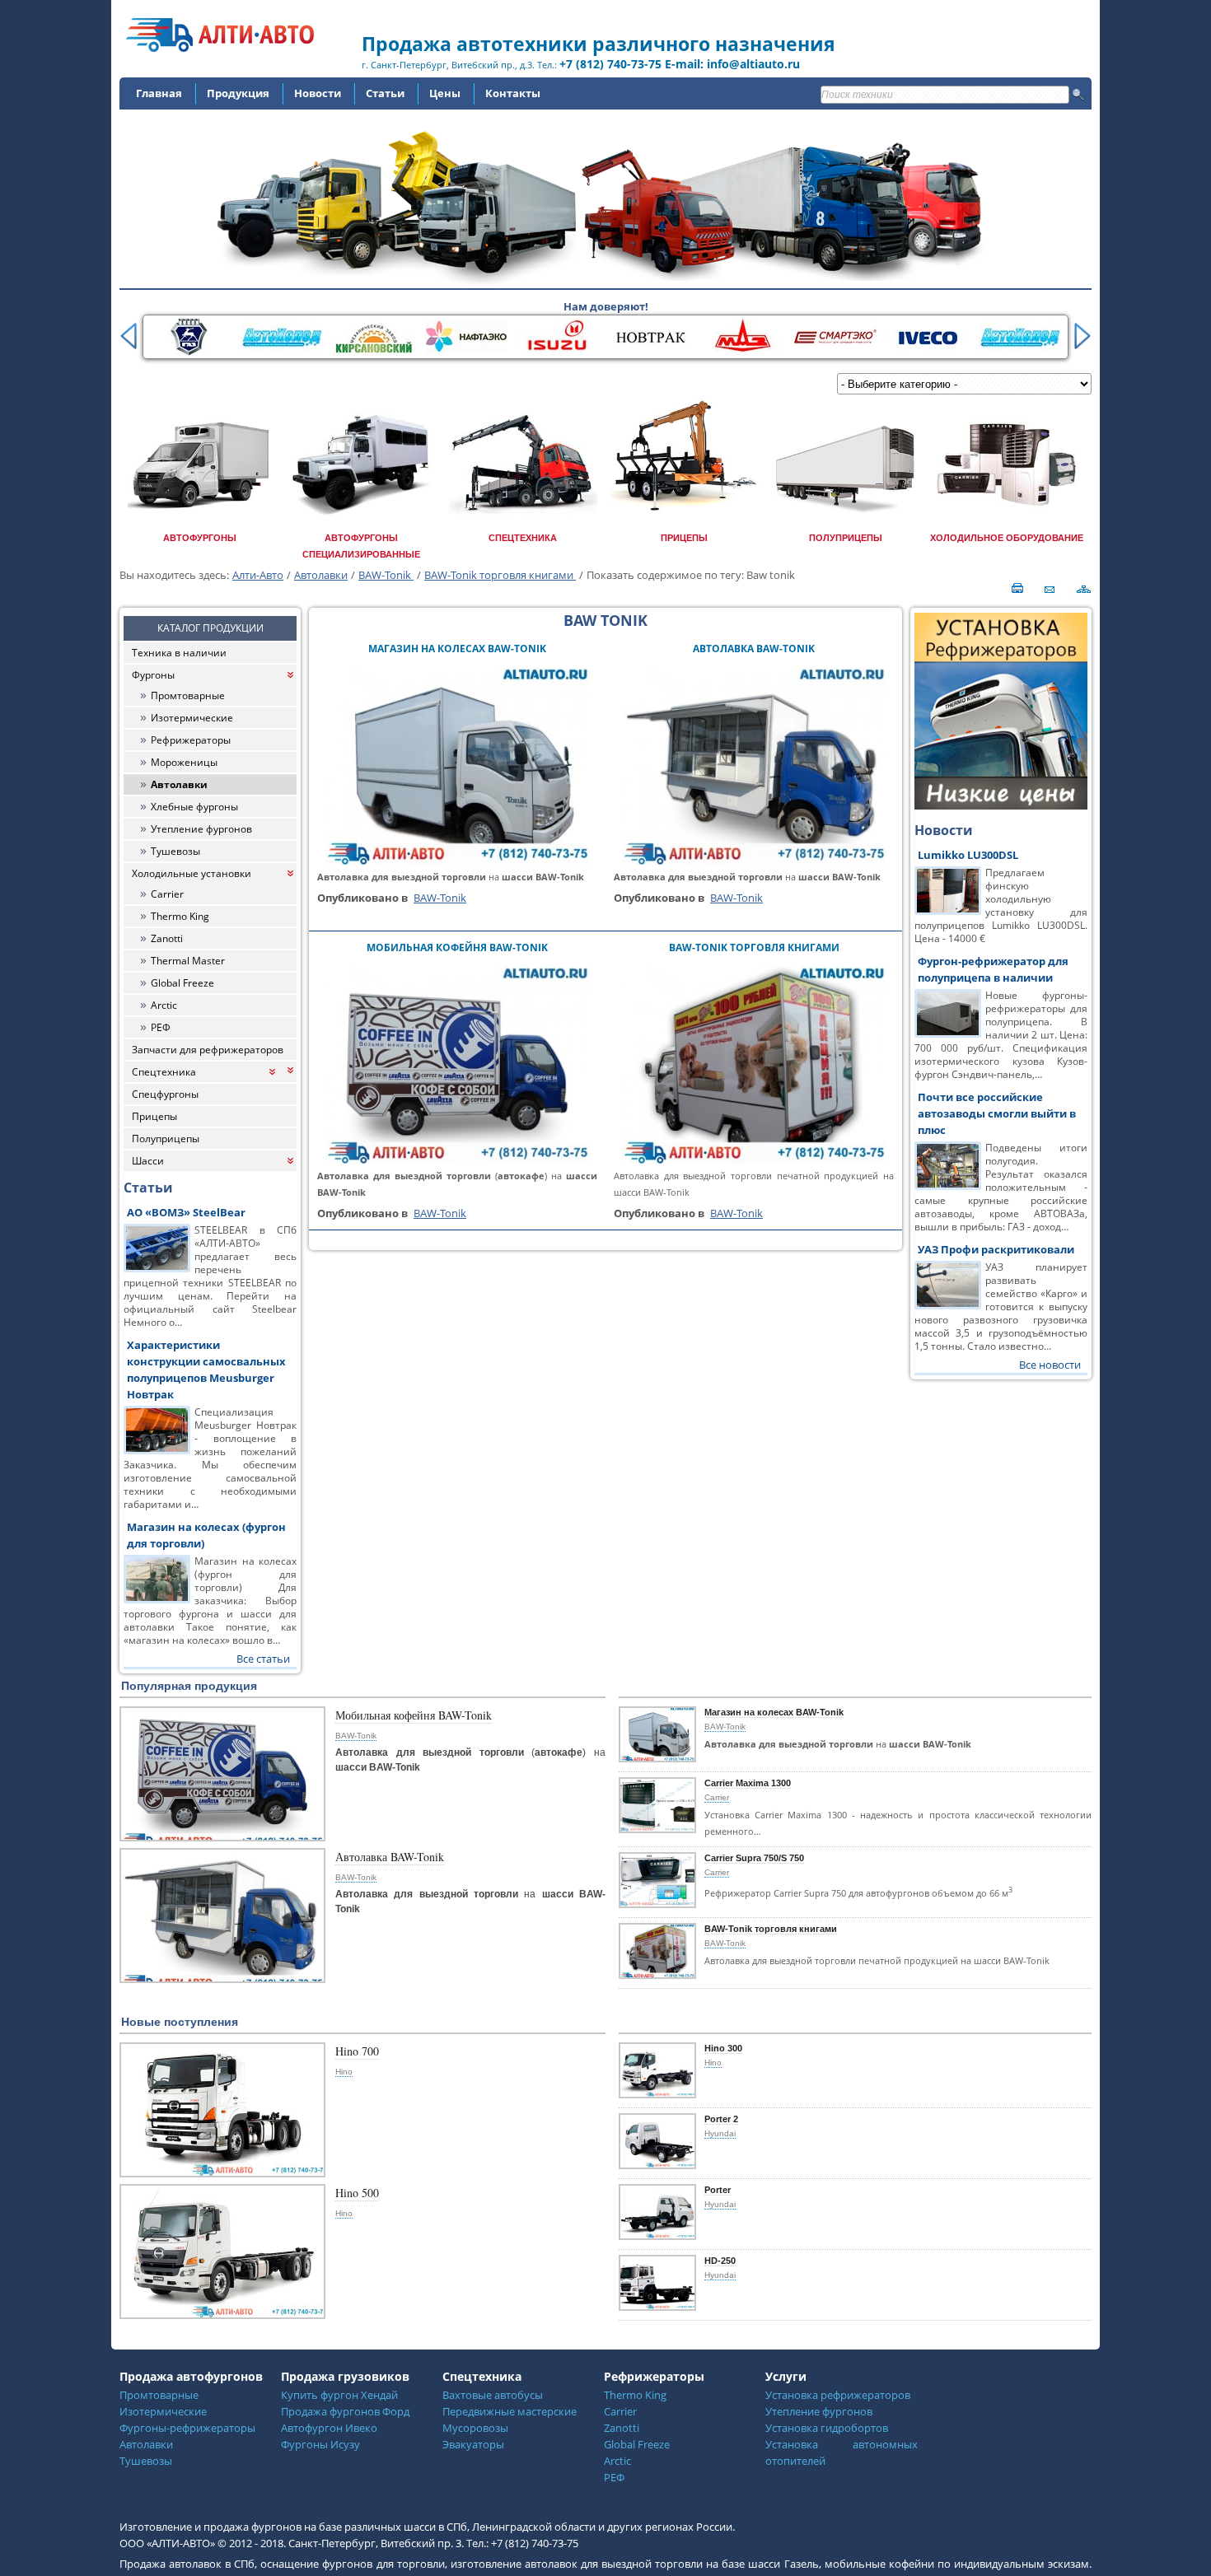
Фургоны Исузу (320, 2444)
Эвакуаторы (473, 2444)
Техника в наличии (179, 653)
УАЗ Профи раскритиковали (996, 1249)
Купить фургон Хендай (339, 2395)
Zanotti (167, 938)
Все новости (1050, 1365)
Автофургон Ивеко (329, 2428)
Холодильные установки (192, 873)
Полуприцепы (166, 1139)
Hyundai (720, 2133)
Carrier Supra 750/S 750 (754, 1858)
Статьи (385, 93)
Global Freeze (182, 983)
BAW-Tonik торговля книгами (500, 575)
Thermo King (180, 916)
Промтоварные (188, 695)
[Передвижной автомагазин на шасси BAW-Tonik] (754, 861)
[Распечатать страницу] (1017, 587)
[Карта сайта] (1085, 587)
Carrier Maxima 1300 (748, 1783)
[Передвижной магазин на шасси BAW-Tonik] (457, 861)
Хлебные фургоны (194, 807)
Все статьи (263, 1659)
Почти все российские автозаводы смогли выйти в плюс (997, 1113)
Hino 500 (357, 2193)
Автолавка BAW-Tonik (754, 649)
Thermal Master (188, 961)
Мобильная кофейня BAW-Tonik (457, 947)
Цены (445, 93)
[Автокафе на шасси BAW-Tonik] (457, 1160)
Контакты (513, 93)
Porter (718, 2190)
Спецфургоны (165, 1094)
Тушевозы (175, 851)
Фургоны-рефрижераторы (187, 2428)
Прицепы (154, 1116)
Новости (318, 93)
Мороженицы (184, 762)
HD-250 (720, 2261)
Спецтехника (164, 1072)
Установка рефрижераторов (838, 2395)
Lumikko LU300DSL (968, 855)
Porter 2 (721, 2119)
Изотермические (192, 718)
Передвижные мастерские (510, 2411)
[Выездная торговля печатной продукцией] (754, 1160)
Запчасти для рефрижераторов (208, 1050)
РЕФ (161, 1027)
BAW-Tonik (386, 575)
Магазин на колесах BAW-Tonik (457, 649)
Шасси (148, 1161)
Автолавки (321, 575)
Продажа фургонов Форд (345, 2411)
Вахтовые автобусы (493, 2395)
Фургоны (153, 675)
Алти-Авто (258, 575)
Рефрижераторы (191, 740)
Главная (159, 93)
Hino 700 (357, 2051)
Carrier (167, 894)
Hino (344, 2072)
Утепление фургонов (201, 829)
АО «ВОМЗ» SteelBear (186, 1212)
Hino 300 (723, 2048)
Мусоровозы (475, 2428)
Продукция (238, 93)
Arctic (164, 1005)
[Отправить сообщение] (1044, 587)
